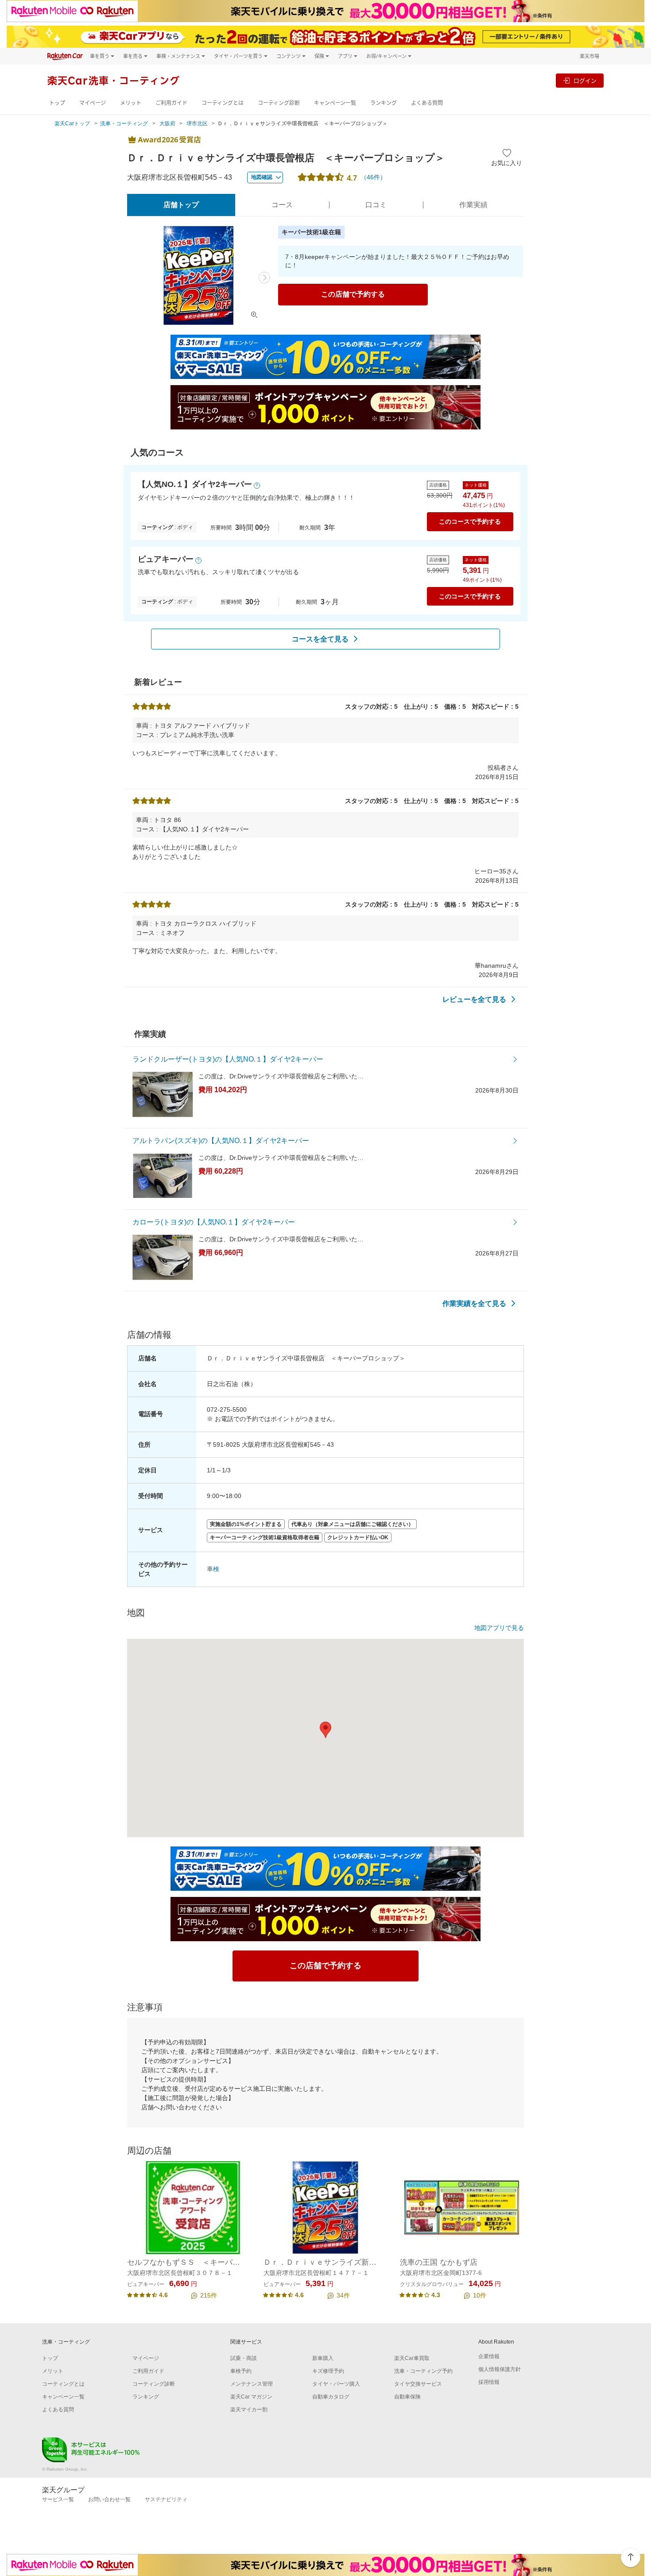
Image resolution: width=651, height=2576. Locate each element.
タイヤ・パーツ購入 (336, 2384)
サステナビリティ (166, 2499)
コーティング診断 (279, 103)
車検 (213, 1569)
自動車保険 (407, 2397)
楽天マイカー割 (249, 2410)
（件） (373, 177)
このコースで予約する (470, 521)
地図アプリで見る (499, 1628)
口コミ (376, 205)
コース (282, 205)
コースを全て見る (320, 639)
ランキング (384, 103)
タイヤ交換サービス (418, 2384)
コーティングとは (223, 103)
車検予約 (241, 2371)
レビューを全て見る (474, 999)
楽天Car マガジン (251, 2397)
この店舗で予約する (353, 294)
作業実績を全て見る (474, 1303)
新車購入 (323, 2358)
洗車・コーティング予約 (423, 2371)
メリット (131, 103)
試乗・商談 (244, 2358)
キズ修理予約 (328, 2371)
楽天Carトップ (72, 124)
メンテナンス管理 (252, 2384)
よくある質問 (427, 103)
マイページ (93, 103)
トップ (57, 103)
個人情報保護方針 (500, 2369)
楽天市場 (589, 56)
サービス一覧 (58, 2499)
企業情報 (489, 2356)
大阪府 (167, 124)
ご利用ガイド (171, 103)
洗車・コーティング (124, 124)
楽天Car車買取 (412, 2358)
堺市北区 (197, 124)
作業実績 (473, 205)
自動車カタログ (331, 2397)
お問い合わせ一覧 (109, 2499)
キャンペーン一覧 (335, 103)
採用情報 (489, 2382)
